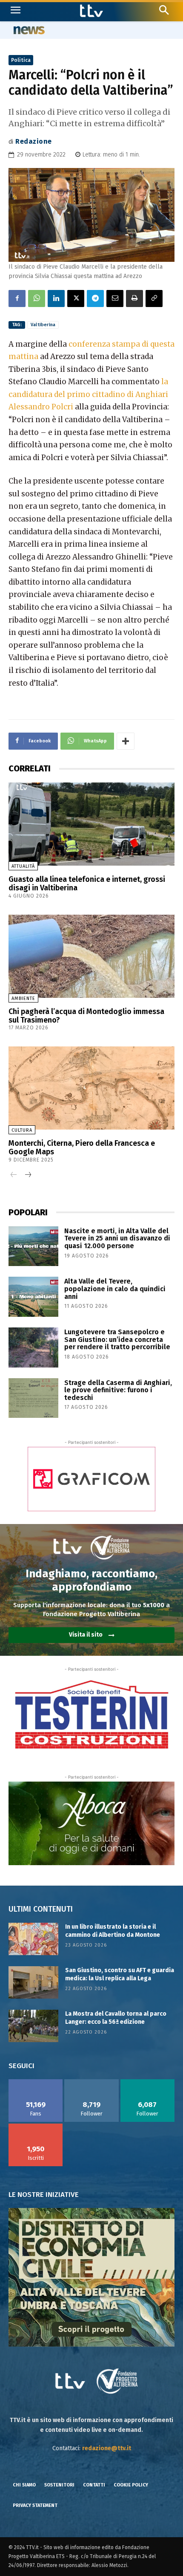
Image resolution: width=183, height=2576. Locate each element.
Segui (92, 2082)
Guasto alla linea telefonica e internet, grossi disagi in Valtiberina (87, 884)
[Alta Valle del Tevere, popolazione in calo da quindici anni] (33, 1297)
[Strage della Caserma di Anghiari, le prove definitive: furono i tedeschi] (33, 1398)
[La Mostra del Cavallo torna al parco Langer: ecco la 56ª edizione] (33, 2026)
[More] (126, 741)
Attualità (23, 866)
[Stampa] (134, 298)
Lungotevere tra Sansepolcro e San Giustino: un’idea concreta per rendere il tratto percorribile (117, 1339)
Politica (21, 60)
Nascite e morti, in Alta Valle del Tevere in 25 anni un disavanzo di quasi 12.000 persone (117, 1238)
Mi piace (36, 2082)
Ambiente (23, 998)
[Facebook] (17, 298)
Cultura (22, 1130)
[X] (76, 298)
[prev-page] (14, 1175)
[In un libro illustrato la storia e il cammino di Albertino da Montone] (33, 1939)
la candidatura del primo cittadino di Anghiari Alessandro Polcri (88, 394)
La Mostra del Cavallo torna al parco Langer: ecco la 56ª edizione (116, 2018)
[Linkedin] (56, 298)
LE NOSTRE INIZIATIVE (44, 2195)
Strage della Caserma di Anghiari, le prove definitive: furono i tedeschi (118, 1390)
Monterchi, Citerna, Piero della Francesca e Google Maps (82, 1147)
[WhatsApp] (37, 298)
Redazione (34, 141)
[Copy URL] (154, 298)
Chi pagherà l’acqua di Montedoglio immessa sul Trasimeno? (86, 1016)
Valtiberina (43, 325)
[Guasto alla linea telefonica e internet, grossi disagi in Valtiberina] (91, 824)
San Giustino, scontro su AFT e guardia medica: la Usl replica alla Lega (120, 1975)
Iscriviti (36, 2127)
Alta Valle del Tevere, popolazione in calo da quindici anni (115, 1289)
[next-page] (27, 1175)
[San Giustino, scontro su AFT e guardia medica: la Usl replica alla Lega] (33, 1982)
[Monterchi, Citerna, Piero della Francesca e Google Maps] (91, 1088)
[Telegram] (95, 298)
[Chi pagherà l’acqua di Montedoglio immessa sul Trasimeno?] (91, 956)
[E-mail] (115, 298)
